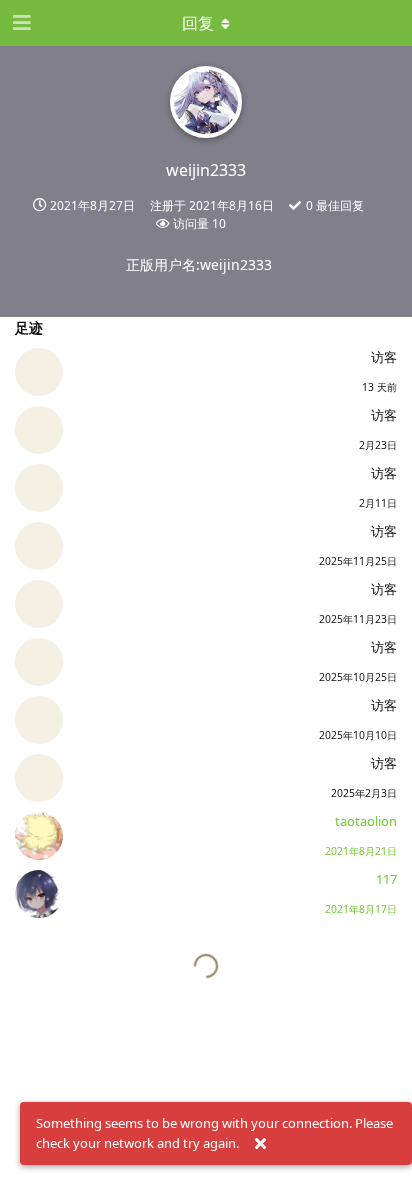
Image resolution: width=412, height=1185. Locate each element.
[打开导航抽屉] (20, 23)
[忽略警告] (260, 1144)
